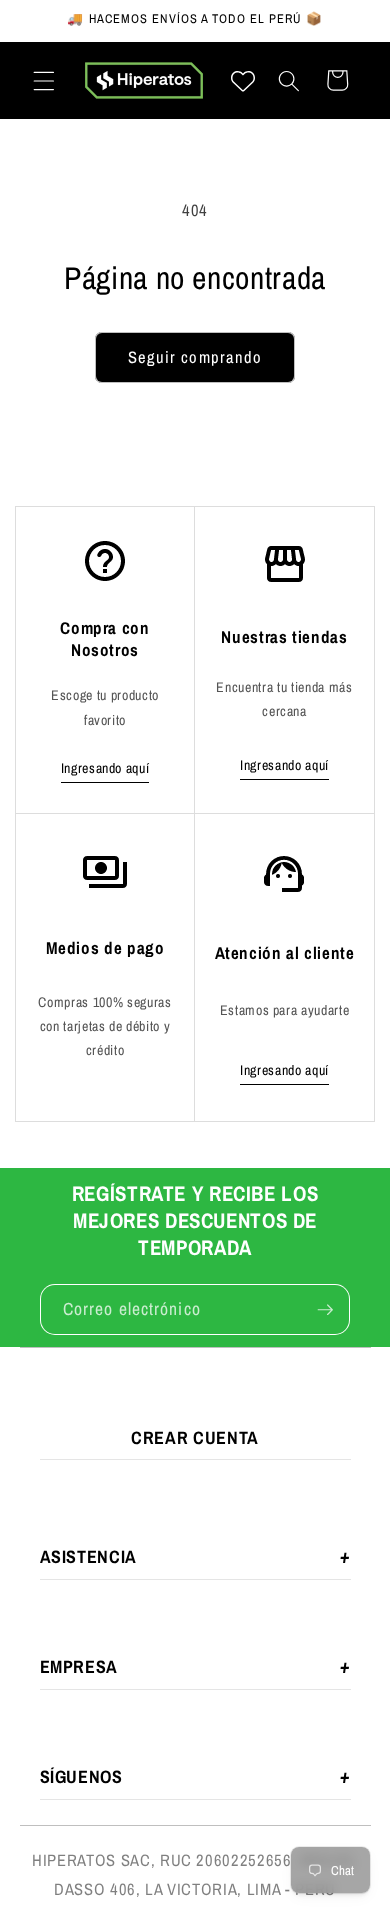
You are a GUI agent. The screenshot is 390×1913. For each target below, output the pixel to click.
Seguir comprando (195, 357)
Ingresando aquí (105, 768)
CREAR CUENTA (195, 1437)
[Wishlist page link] (243, 81)
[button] (44, 80)
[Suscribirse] (325, 1310)
